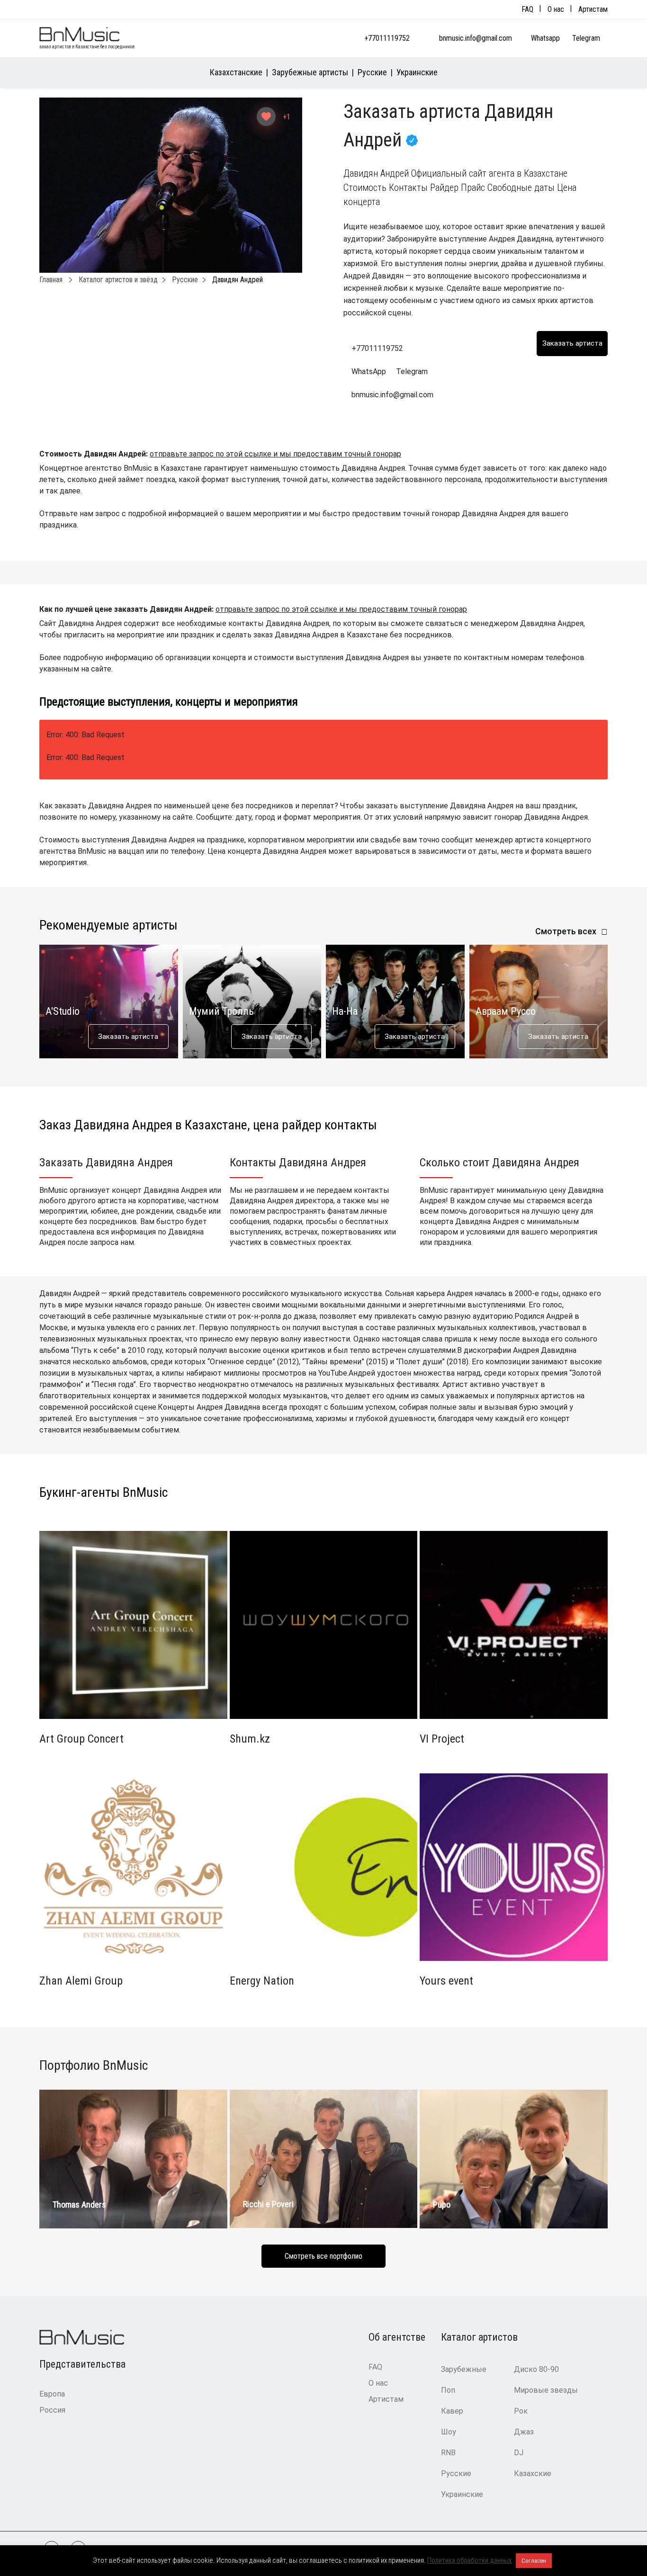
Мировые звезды (546, 2390)
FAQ (527, 9)
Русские (372, 72)
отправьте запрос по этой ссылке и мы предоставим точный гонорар (275, 454)
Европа (52, 2394)
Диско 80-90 (536, 2369)
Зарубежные (464, 2369)
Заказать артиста (128, 1037)
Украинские (417, 72)
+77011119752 (387, 38)
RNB (448, 2453)
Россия (52, 2410)
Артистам (593, 9)
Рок (521, 2411)
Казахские (533, 2473)
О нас (556, 9)
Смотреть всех (566, 931)
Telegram (587, 38)
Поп (448, 2390)
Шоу (449, 2432)
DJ (519, 2453)
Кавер (452, 2411)
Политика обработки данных (470, 2560)
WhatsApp (369, 371)
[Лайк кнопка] (266, 116)
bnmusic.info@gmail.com (476, 38)
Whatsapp (546, 38)
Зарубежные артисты (310, 72)
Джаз (524, 2432)
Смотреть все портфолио (323, 2256)
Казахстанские (236, 72)
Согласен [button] (534, 2561)
